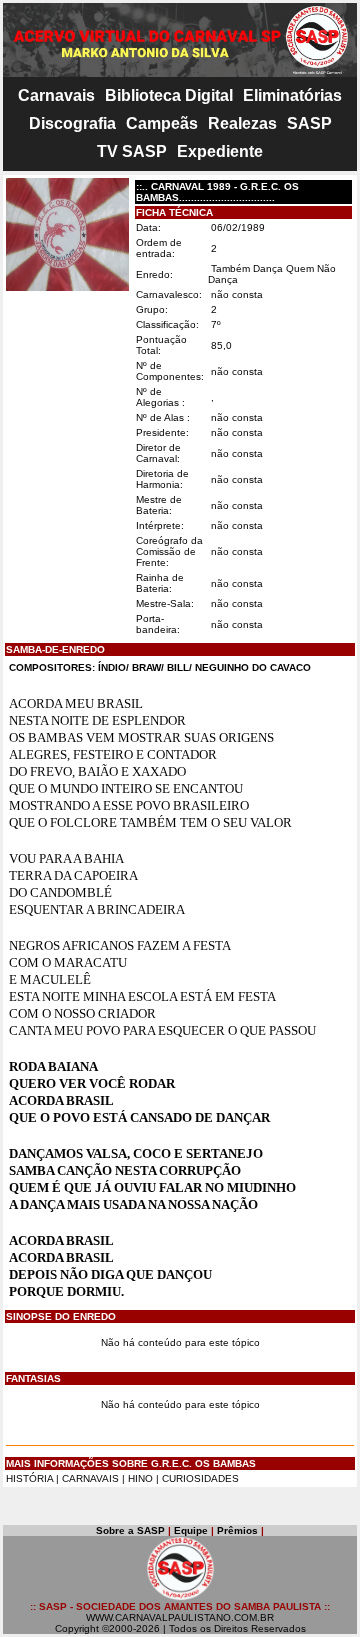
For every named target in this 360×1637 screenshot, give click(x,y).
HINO (140, 1478)
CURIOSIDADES (200, 1478)
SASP (309, 123)
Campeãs (162, 123)
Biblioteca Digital (169, 95)
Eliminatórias (292, 95)
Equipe (191, 1530)
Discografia (72, 123)
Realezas (242, 123)
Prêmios (237, 1530)
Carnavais (56, 95)
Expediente (220, 151)
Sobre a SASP (130, 1530)
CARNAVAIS (92, 1478)
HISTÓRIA (29, 1478)
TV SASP (132, 151)
